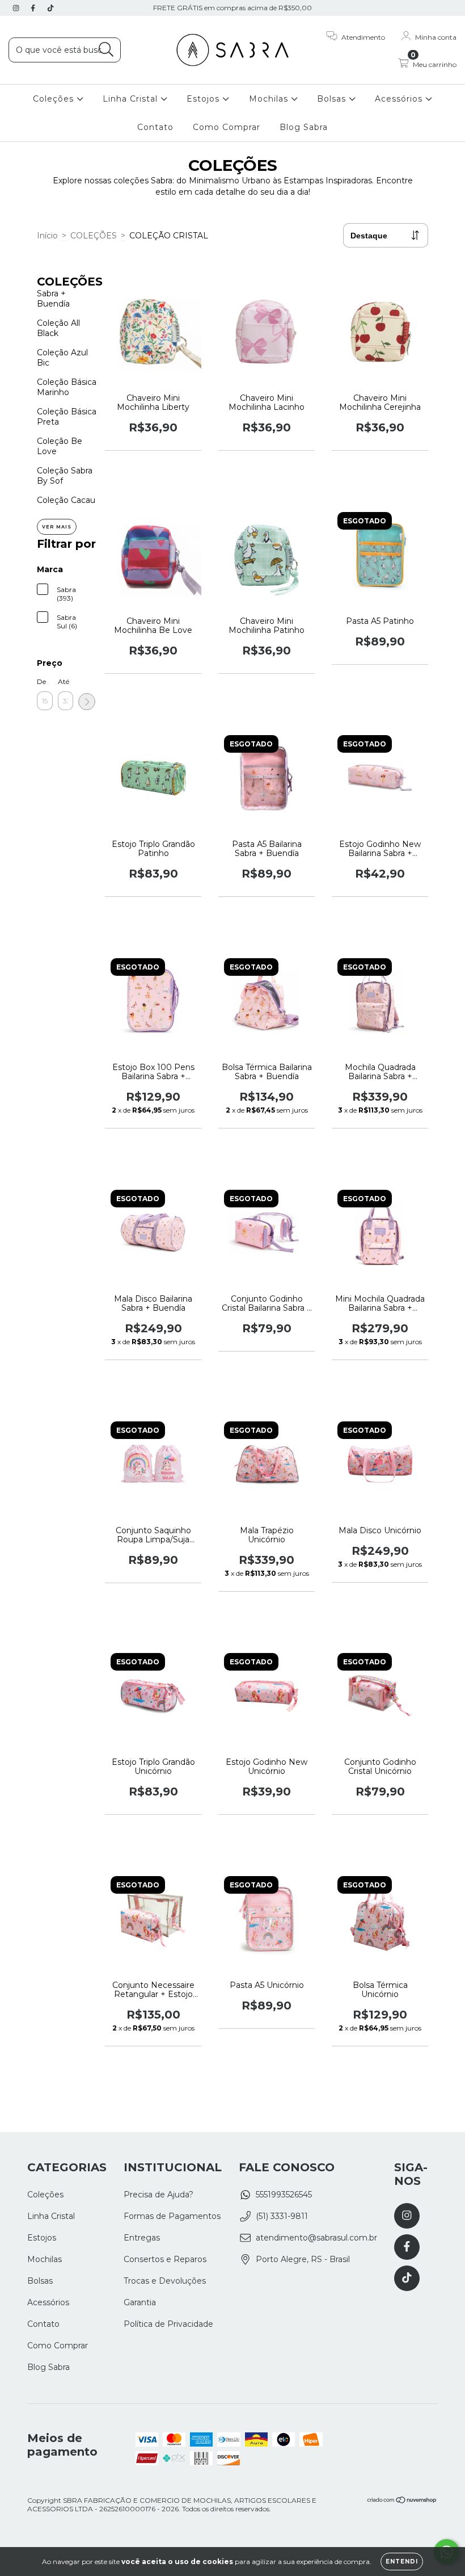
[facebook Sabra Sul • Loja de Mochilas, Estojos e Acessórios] (34, 8)
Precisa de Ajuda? (158, 2195)
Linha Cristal (132, 99)
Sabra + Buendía (53, 299)
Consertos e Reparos (165, 2259)
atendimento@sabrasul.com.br (316, 2238)
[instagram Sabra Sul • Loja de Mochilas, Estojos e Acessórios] (17, 8)
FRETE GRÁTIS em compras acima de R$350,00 (232, 8)
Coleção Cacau (66, 500)
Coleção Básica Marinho (67, 387)
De (41, 681)
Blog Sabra (304, 127)
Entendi (402, 2562)
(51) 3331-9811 (282, 2216)
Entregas (142, 2238)
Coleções (55, 99)
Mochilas (270, 99)
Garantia (140, 2302)
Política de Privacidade (168, 2324)
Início (47, 236)
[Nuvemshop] (402, 2501)
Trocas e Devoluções (165, 2281)
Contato (155, 127)
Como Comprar (227, 127)
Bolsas (333, 99)
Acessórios (400, 99)
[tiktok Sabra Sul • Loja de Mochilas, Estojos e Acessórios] (50, 8)
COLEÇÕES (94, 236)
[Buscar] (106, 50)
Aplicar (87, 702)
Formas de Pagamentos (172, 2216)
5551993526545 (284, 2195)
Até (64, 681)
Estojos (204, 99)
